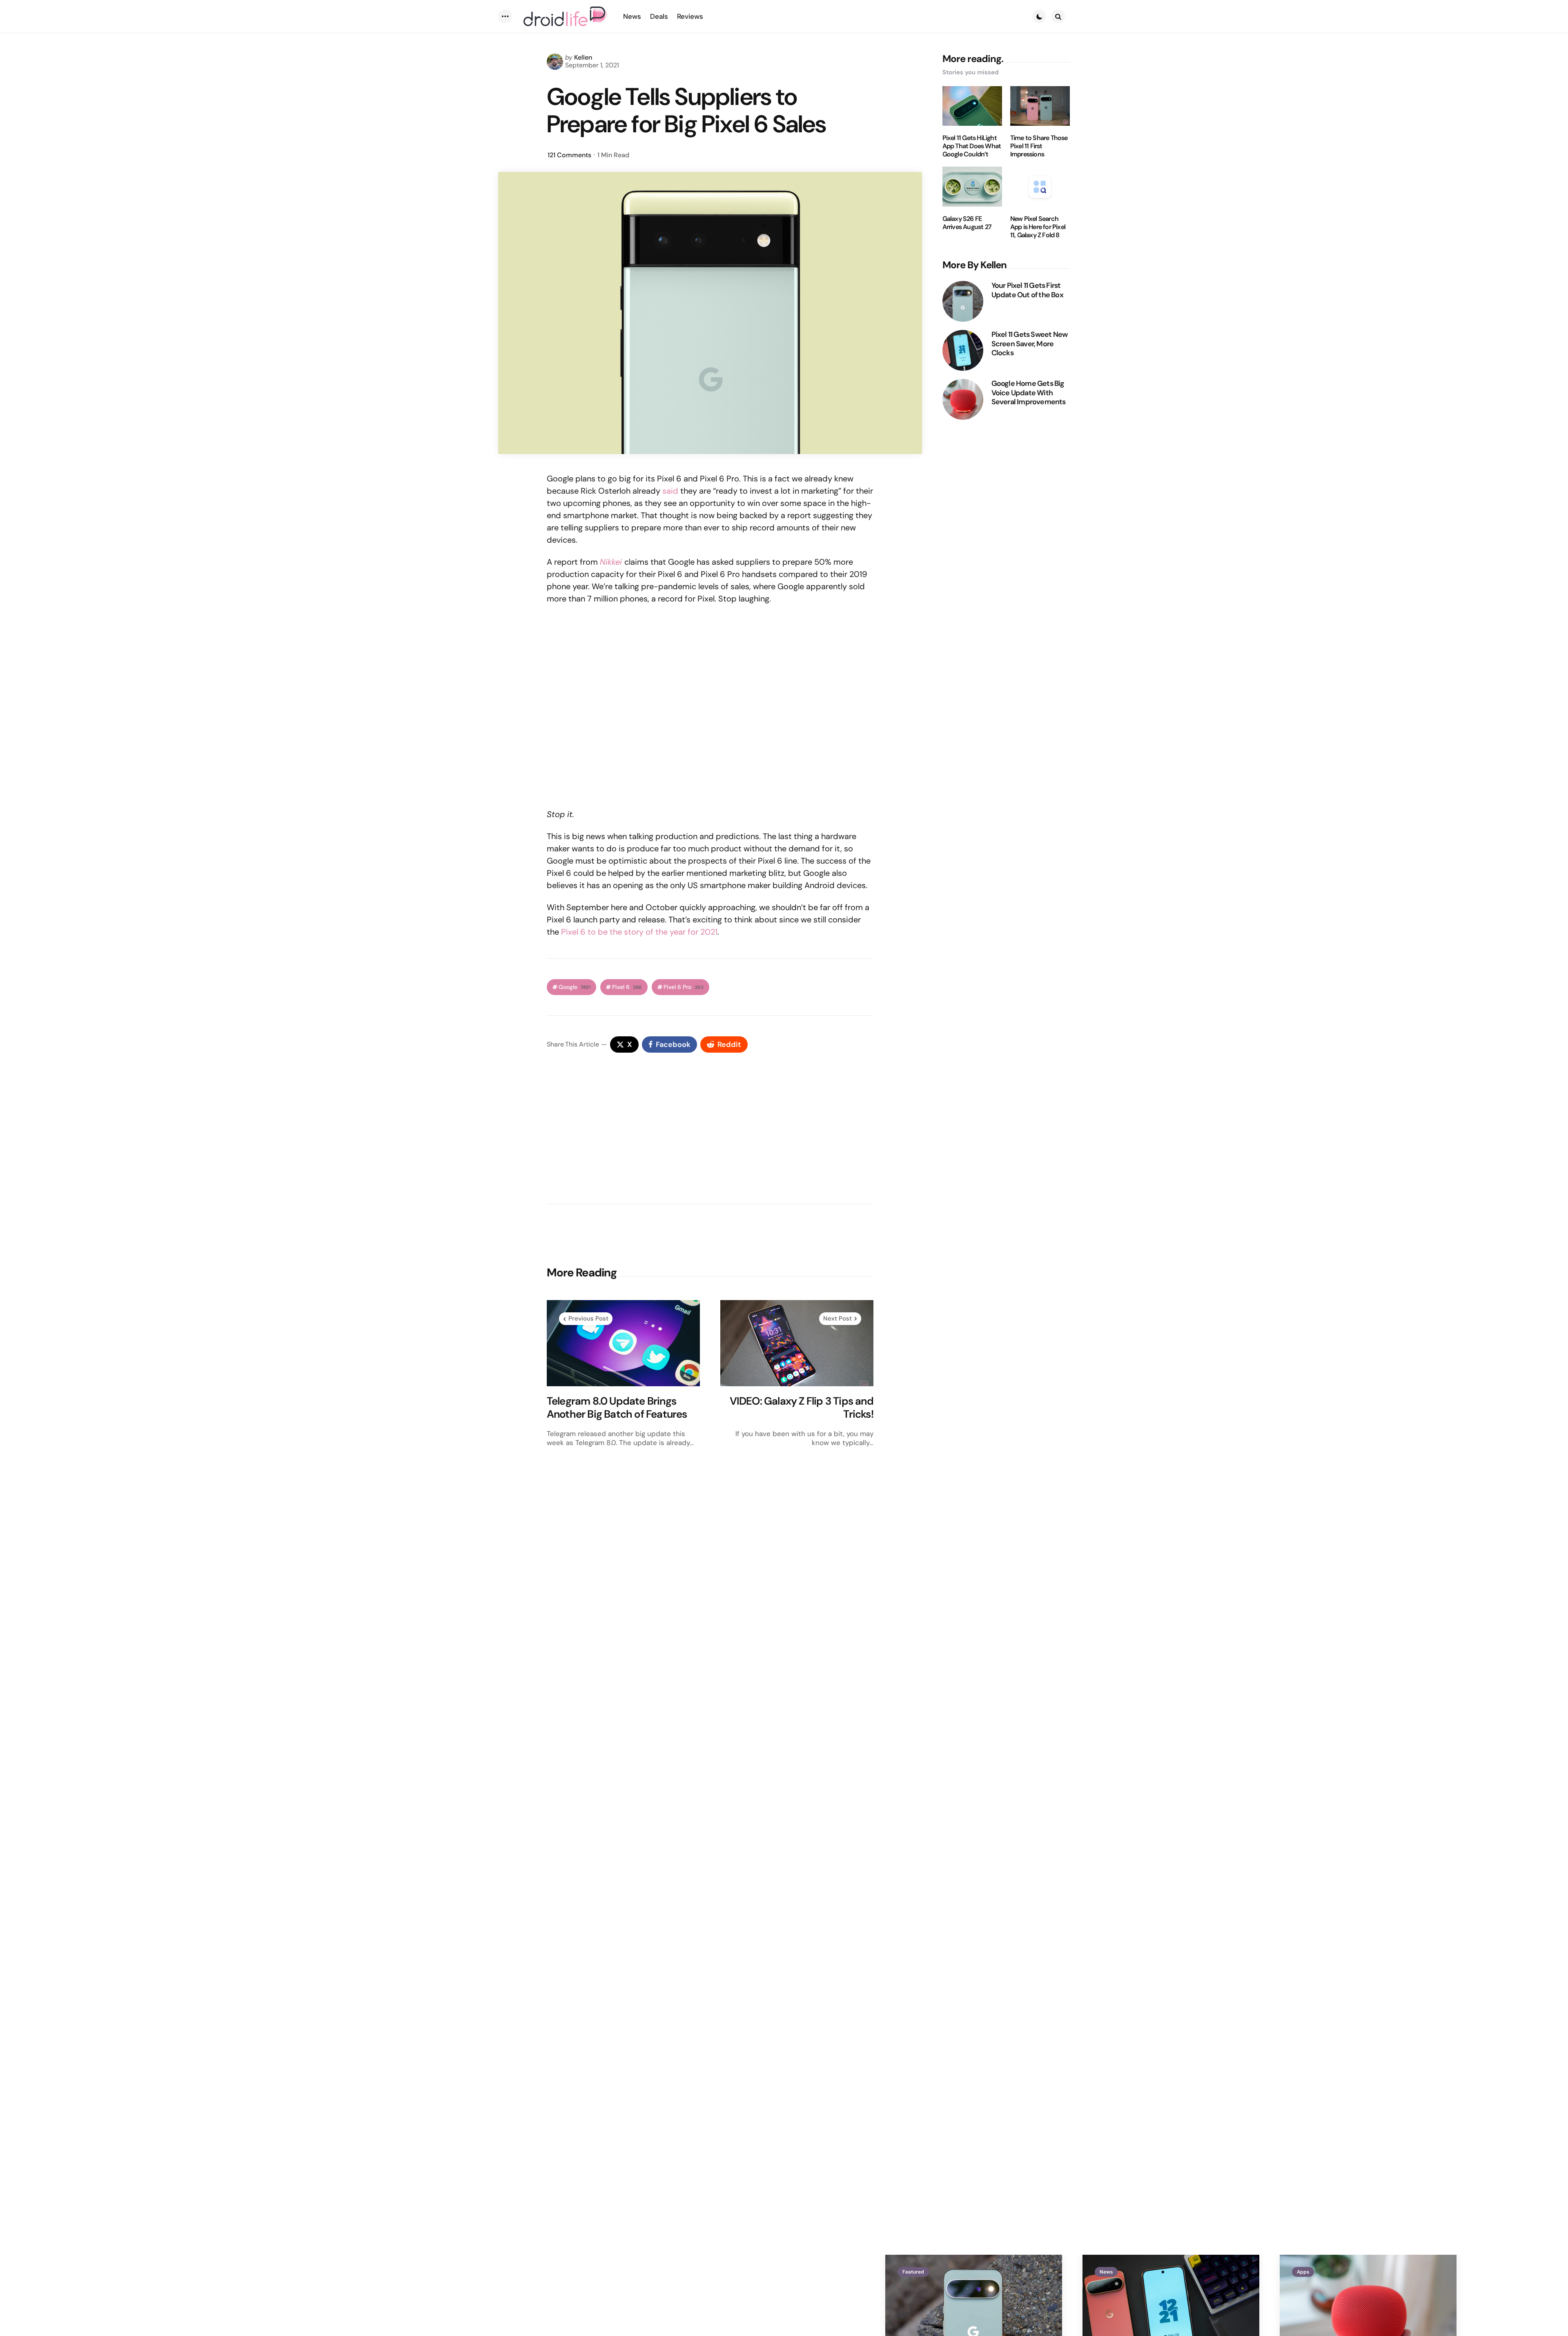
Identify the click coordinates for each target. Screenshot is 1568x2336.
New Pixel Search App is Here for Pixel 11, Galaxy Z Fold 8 (1038, 227)
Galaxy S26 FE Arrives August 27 (967, 223)
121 (569, 155)
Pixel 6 (627, 987)
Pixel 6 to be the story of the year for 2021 (639, 932)
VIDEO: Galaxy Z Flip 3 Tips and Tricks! (802, 1408)
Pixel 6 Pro (684, 987)
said (670, 491)
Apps (1303, 2272)
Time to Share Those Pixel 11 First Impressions (1039, 146)
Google (575, 987)
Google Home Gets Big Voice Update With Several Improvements (1029, 393)
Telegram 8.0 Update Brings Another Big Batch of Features (617, 1408)
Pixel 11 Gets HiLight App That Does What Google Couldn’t (972, 146)
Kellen (583, 57)
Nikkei (611, 562)
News (1106, 2272)
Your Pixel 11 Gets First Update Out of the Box (1027, 290)
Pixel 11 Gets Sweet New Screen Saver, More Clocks (1030, 344)
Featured (913, 2272)
